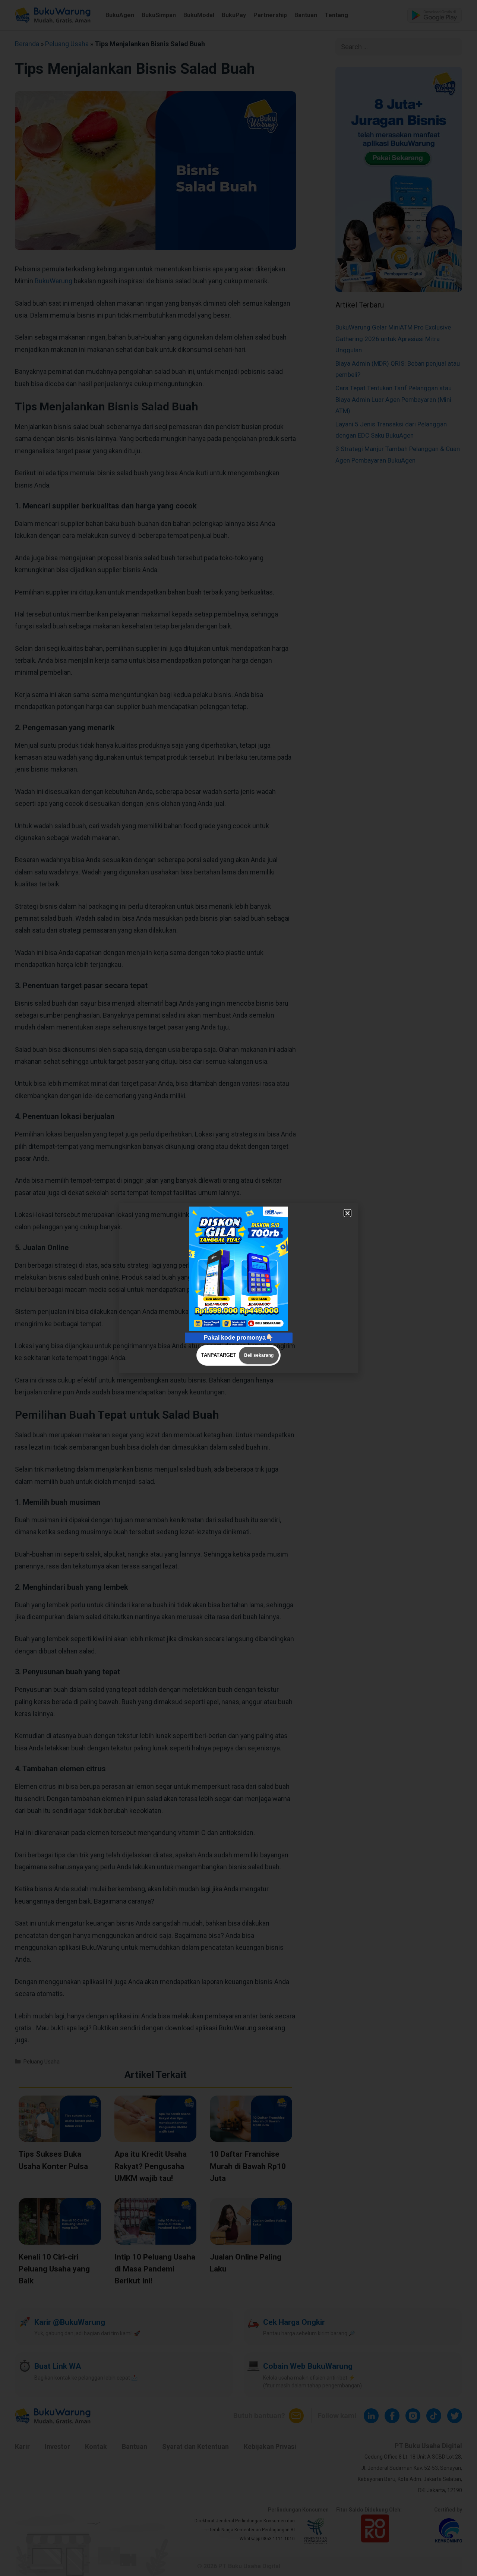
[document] (238, 1288)
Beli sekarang (259, 1355)
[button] (348, 1213)
